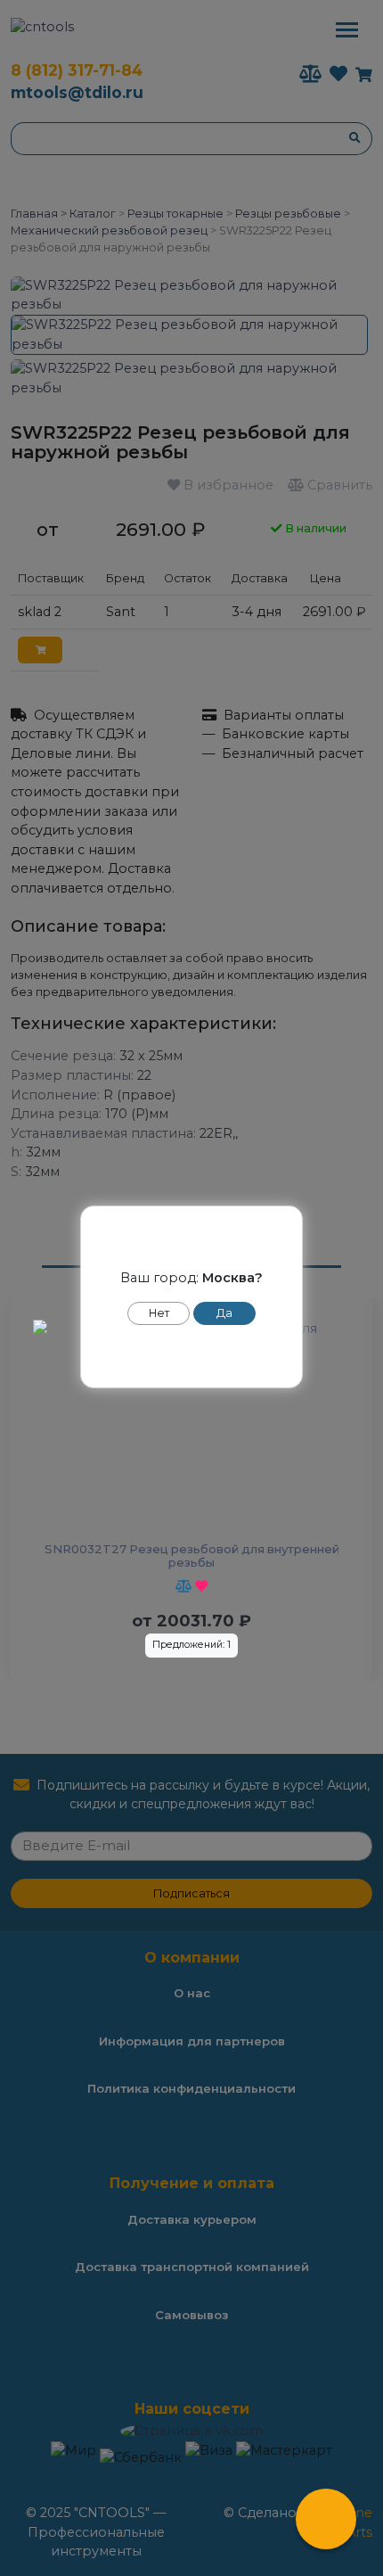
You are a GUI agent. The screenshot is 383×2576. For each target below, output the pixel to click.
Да (224, 1313)
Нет (159, 1313)
